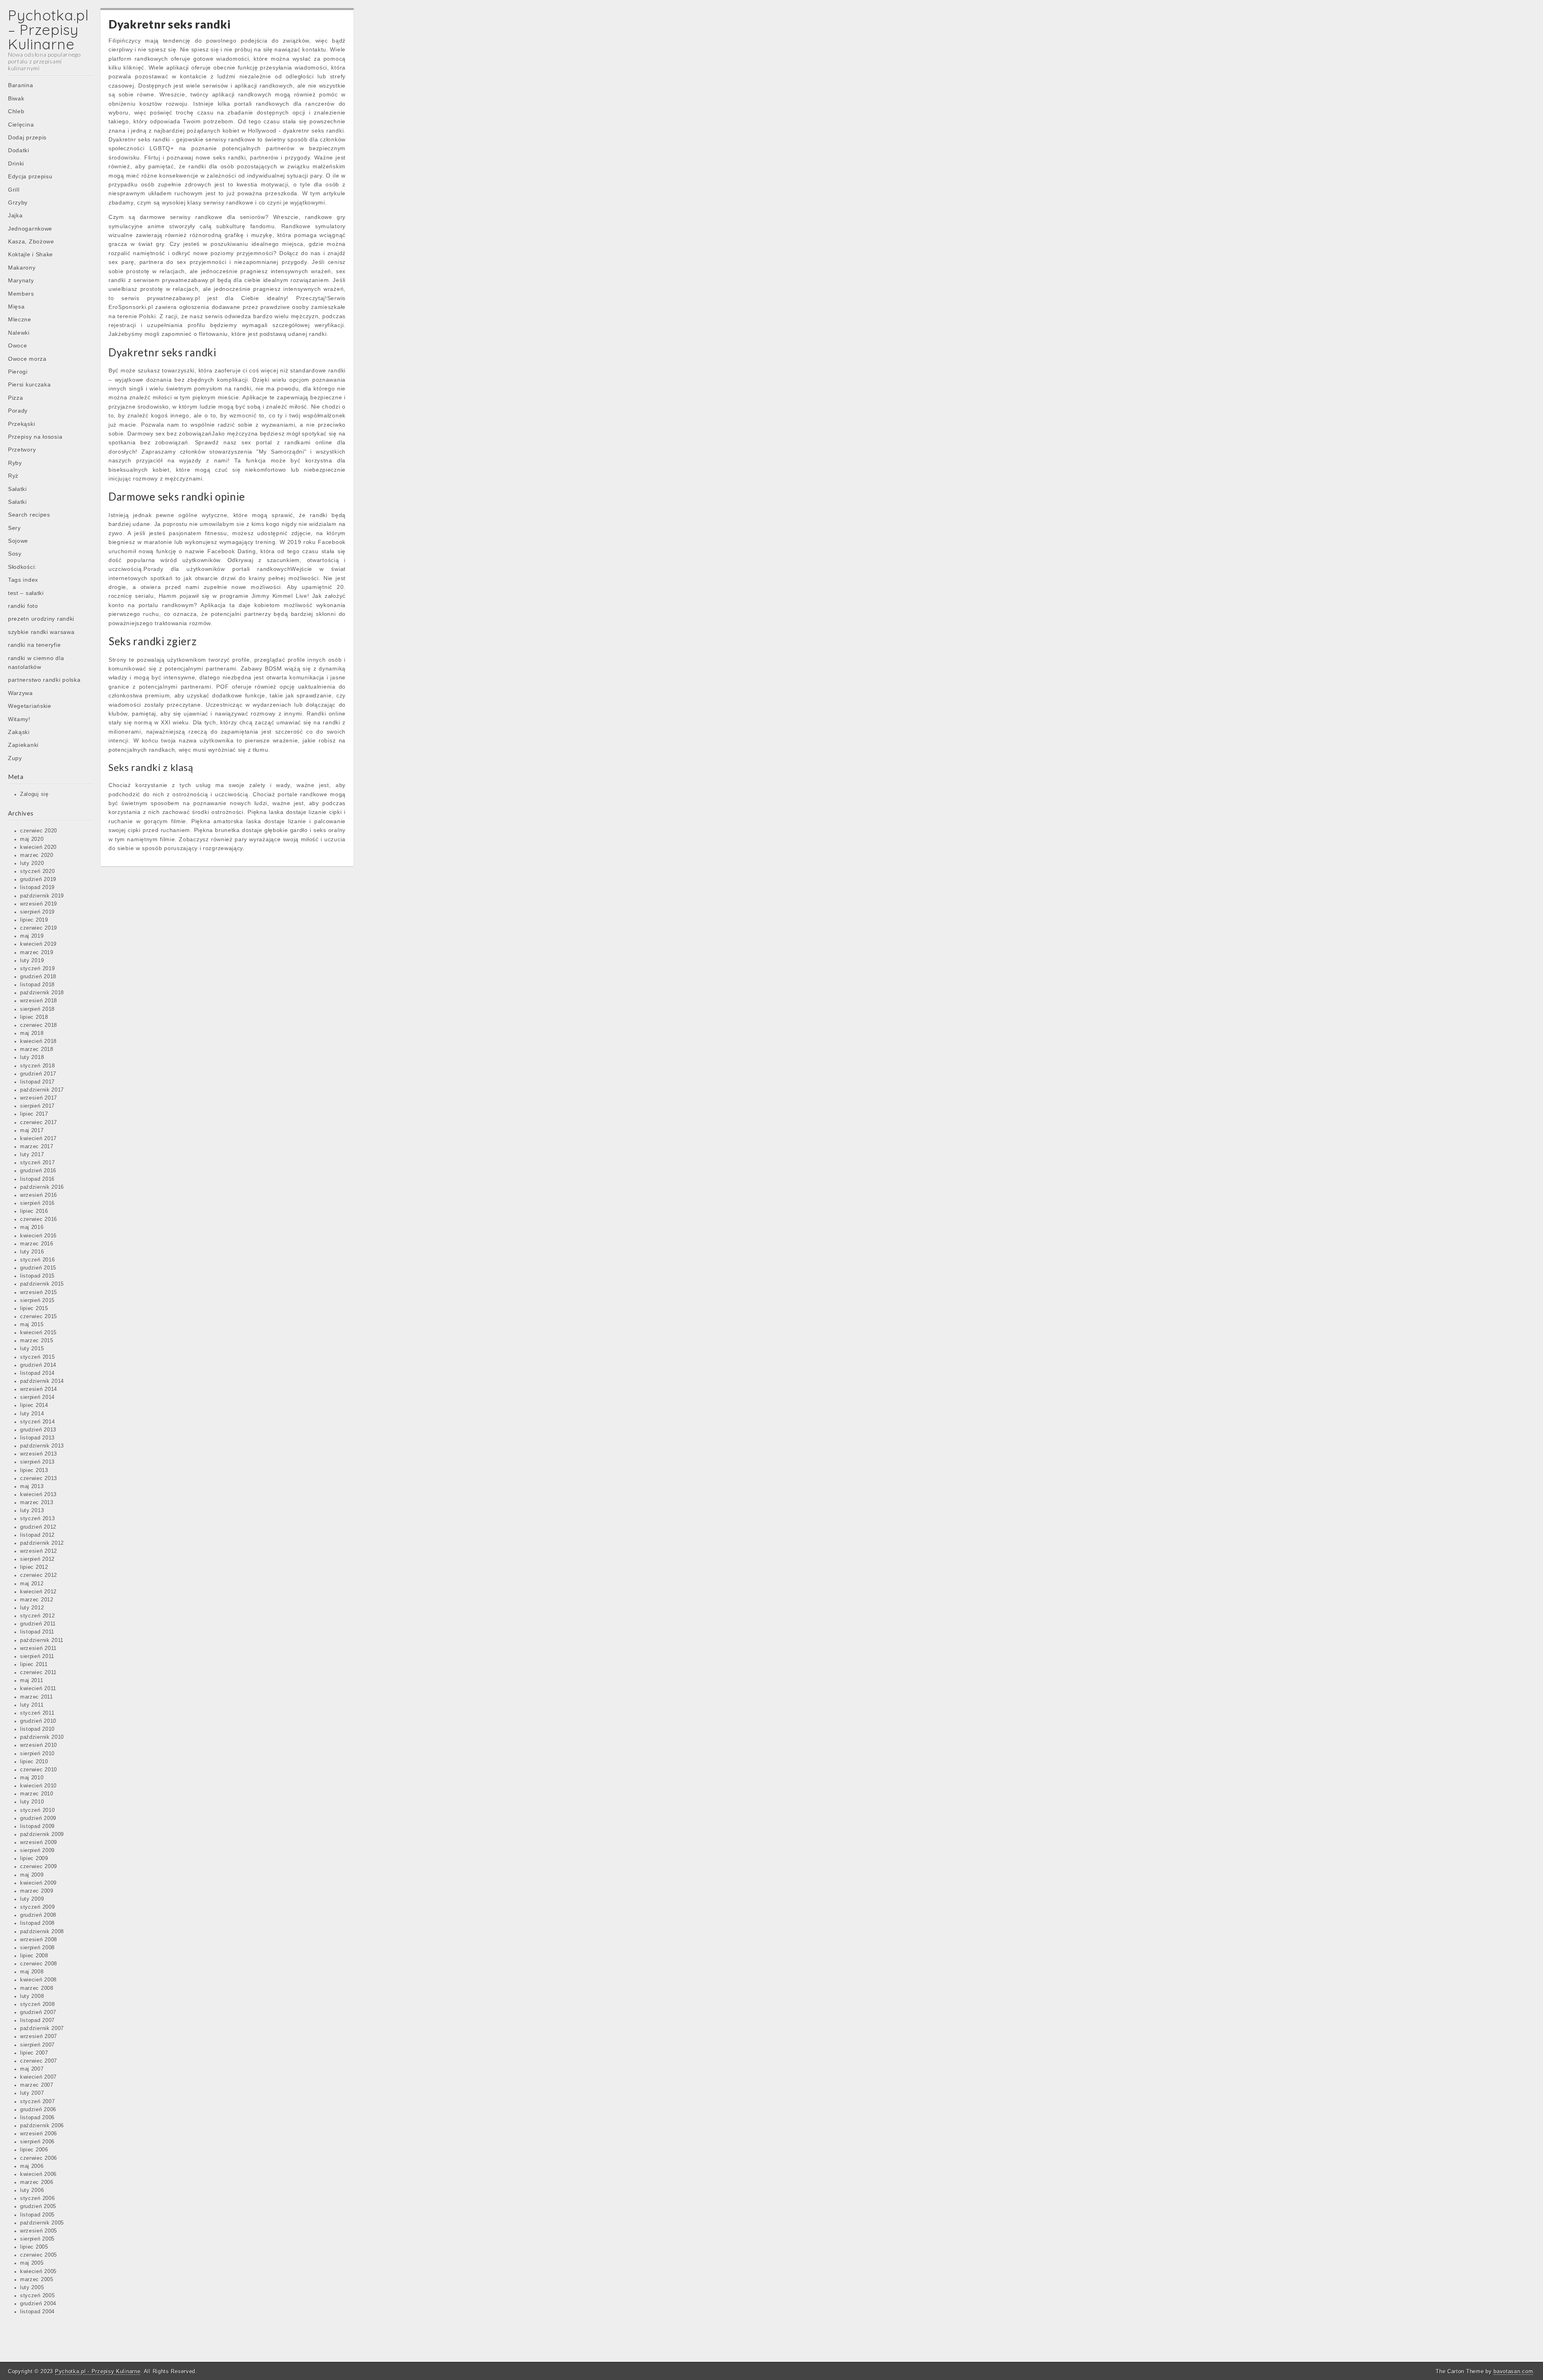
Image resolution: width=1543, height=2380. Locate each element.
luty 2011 (32, 1705)
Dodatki (19, 150)
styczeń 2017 (37, 1163)
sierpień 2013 (37, 1462)
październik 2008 (42, 1932)
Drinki (16, 164)
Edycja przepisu (30, 176)
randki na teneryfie (34, 645)
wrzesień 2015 (39, 1292)
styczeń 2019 (37, 969)
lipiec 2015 (34, 1309)
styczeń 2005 (37, 2296)
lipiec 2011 (34, 1664)
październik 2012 (42, 1543)
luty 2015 (32, 1349)
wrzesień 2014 (39, 1389)
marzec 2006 (37, 2182)
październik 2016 (42, 1187)
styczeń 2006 (37, 2198)
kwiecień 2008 (38, 1980)
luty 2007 (32, 2093)
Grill (14, 190)
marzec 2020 (37, 855)
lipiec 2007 (34, 2053)
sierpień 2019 (37, 912)
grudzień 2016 (38, 1171)
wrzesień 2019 (39, 904)
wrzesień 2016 (39, 1195)
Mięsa (16, 307)
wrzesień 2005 (39, 2231)
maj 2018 (32, 1033)
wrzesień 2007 (39, 2036)
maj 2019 (32, 936)
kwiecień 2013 (38, 1495)
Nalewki (19, 333)
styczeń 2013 (37, 1519)
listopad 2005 (37, 2215)
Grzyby (18, 202)
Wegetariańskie (30, 706)
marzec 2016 (37, 1244)
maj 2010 (32, 1778)
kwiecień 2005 (38, 2272)
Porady (18, 411)
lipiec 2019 (34, 920)
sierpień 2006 (37, 2142)
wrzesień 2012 (39, 1551)
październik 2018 (42, 993)
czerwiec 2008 (39, 1964)
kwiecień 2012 (38, 1592)
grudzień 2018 (38, 977)
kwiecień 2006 (38, 2174)
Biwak (16, 98)
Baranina (21, 85)
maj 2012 (32, 1584)
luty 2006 (32, 2190)
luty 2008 (32, 1996)
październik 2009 (42, 1834)
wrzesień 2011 (38, 1648)
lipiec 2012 (34, 1567)
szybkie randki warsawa (41, 632)
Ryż (13, 476)
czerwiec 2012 (39, 1575)
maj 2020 (32, 839)
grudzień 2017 (38, 1074)
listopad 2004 (37, 2312)
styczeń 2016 (37, 1260)
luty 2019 (32, 961)
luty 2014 (32, 1414)
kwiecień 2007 (38, 2077)
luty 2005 (32, 2288)
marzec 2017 (37, 1147)
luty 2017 (32, 1155)
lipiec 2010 (34, 1762)
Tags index (23, 580)
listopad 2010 (37, 1729)
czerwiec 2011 (38, 1673)
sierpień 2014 (37, 1397)
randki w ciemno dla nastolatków (36, 662)
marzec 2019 (37, 953)
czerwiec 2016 (39, 1219)
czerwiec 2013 (39, 1478)
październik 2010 (42, 1737)
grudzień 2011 (38, 1624)
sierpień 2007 (37, 2045)
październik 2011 (42, 1640)
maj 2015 (32, 1325)
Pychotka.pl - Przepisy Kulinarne (98, 2371)
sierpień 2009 (37, 1850)
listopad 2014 (37, 1373)
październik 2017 (42, 1090)
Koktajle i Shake (31, 254)
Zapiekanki (23, 745)
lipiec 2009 (34, 1859)
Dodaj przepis (27, 137)
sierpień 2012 (37, 1559)
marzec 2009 (37, 1891)
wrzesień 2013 (39, 1454)
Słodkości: (22, 567)
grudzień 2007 (38, 2012)
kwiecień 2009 (38, 1883)
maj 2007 (32, 2069)
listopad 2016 (37, 1179)
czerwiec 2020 (39, 831)
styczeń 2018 (37, 1066)
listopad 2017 (37, 1082)
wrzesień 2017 (39, 1098)
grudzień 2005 (38, 2206)
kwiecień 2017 (38, 1139)
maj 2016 (32, 1227)
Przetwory (22, 450)
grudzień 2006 (38, 2110)
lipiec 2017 (34, 1114)
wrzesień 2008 (39, 1940)
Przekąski (21, 424)
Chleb (16, 111)
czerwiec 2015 (39, 1317)
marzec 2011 (37, 1697)
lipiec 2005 (34, 2247)
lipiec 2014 (34, 1405)
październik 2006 (42, 2126)
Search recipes (29, 515)
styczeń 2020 (37, 871)
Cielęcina (21, 125)
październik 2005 (42, 2223)
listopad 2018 (37, 985)
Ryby (15, 463)
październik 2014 (42, 1381)
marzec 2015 (37, 1341)
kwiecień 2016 (38, 1236)
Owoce (18, 346)
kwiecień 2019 (38, 944)
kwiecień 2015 (38, 1333)
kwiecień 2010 (38, 1786)
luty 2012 (32, 1608)
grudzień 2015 (38, 1268)
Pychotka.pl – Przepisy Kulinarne (48, 30)
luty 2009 (32, 1899)
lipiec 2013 (34, 1470)
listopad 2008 (37, 1923)
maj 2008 (32, 1972)
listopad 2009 (37, 1826)
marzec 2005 (37, 2280)
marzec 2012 (37, 1600)
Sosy (15, 554)
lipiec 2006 (34, 2150)
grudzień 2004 (38, 2304)
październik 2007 (42, 2028)
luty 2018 (32, 1057)
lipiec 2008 (34, 1956)
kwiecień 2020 (38, 847)
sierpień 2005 (37, 2239)
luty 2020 (32, 863)
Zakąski (19, 732)
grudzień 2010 (38, 1721)
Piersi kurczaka (30, 384)
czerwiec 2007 (39, 2061)
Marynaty (21, 280)
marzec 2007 (37, 2085)
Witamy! (19, 719)
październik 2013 (42, 1446)
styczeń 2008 (37, 2004)
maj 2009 (32, 1875)
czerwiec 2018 (39, 1025)
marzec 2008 (37, 1988)
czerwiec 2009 (39, 1867)
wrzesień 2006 (39, 2134)
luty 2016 (32, 1252)
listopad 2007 (37, 2020)
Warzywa (20, 693)
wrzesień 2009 (39, 1842)
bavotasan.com (1513, 2371)
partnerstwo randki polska (44, 680)
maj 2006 (32, 2166)
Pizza (16, 398)
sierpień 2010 (37, 1754)
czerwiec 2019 (39, 928)
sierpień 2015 (37, 1300)
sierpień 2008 (37, 1948)
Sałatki (17, 489)
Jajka (15, 215)
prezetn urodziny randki (41, 619)
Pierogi (18, 372)
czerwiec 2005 (39, 2255)
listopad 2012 (37, 1535)
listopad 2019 (37, 887)
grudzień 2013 (38, 1430)
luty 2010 (32, 1802)
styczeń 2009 (37, 1907)
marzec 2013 (37, 1503)
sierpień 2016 (37, 1203)
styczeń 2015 (37, 1357)
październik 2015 (42, 1284)
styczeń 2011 (37, 1713)
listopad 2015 (37, 1276)
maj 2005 (32, 2263)
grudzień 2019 (38, 879)
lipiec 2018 (34, 1017)
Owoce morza (27, 359)
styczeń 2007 (37, 2102)
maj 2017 (32, 1131)
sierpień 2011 (37, 1656)
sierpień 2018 (37, 1009)
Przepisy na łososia (35, 437)
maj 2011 (32, 1681)
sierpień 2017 (37, 1106)
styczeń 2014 (37, 1422)
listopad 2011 (37, 1632)
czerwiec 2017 (39, 1123)
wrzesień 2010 (39, 1745)
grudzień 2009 (38, 1818)
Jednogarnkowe (30, 229)
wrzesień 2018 (39, 1001)
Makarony (22, 268)
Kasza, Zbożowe (31, 241)
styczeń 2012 (37, 1616)
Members (21, 294)
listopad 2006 (37, 2118)
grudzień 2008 (38, 1915)
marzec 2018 (37, 1049)
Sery (14, 528)
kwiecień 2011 (38, 1689)
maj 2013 (32, 1486)
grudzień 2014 (38, 1365)
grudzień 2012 (38, 1527)
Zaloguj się (34, 794)
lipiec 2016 (34, 1211)
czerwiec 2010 (39, 1770)
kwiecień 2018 (38, 1041)
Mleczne (20, 319)
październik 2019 (42, 896)
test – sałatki (26, 593)
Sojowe (18, 541)
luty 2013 (32, 1511)
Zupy (15, 758)
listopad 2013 (37, 1438)
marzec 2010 (37, 1794)
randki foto (23, 606)
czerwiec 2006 (39, 2158)
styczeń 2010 (37, 1810)
